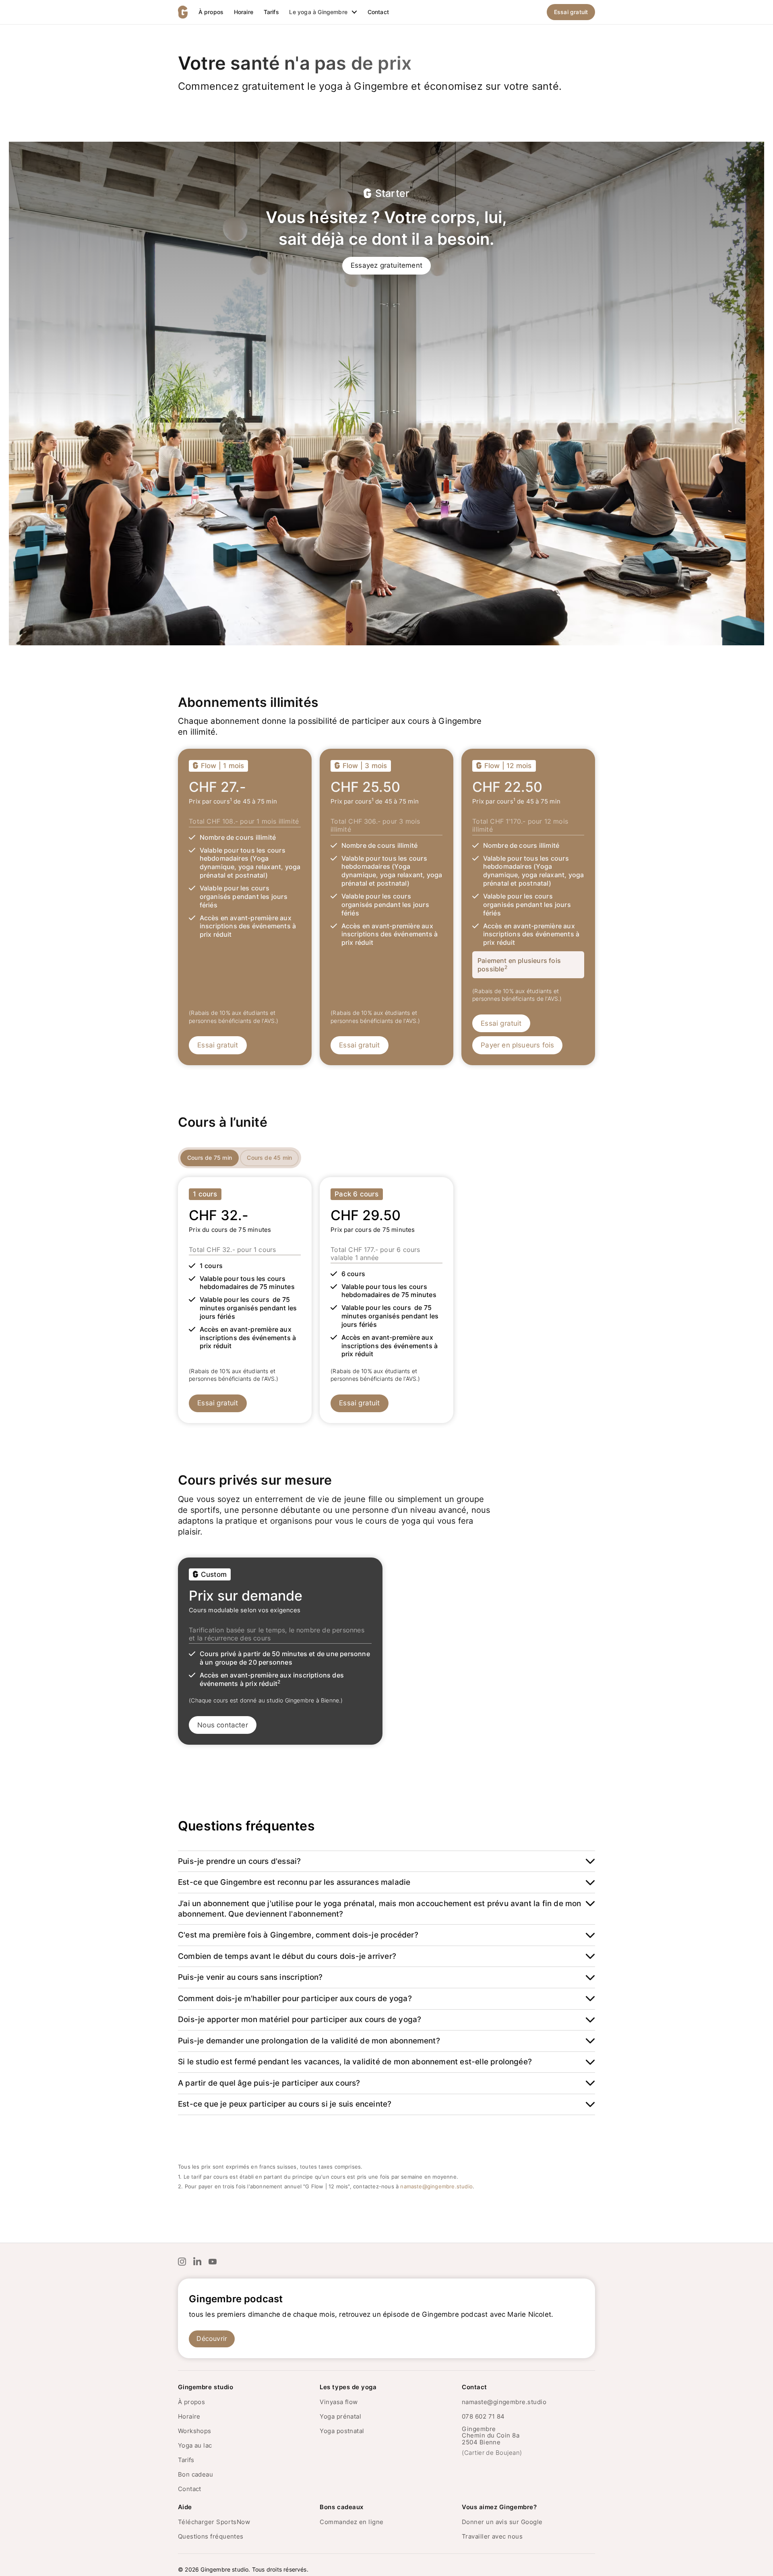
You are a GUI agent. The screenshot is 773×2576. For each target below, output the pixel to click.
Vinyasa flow (339, 2402)
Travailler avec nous (492, 2536)
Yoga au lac (195, 2445)
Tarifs (271, 12)
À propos (211, 12)
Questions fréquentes (211, 2536)
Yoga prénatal (340, 2416)
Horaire (244, 12)
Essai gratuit (571, 12)
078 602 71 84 (483, 2416)
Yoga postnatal (342, 2431)
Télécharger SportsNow (214, 2522)
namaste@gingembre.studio (436, 2186)
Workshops (195, 2431)
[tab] (210, 1158)
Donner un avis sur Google (502, 2522)
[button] (323, 12)
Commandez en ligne (351, 2522)
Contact (378, 12)
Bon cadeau (196, 2474)
